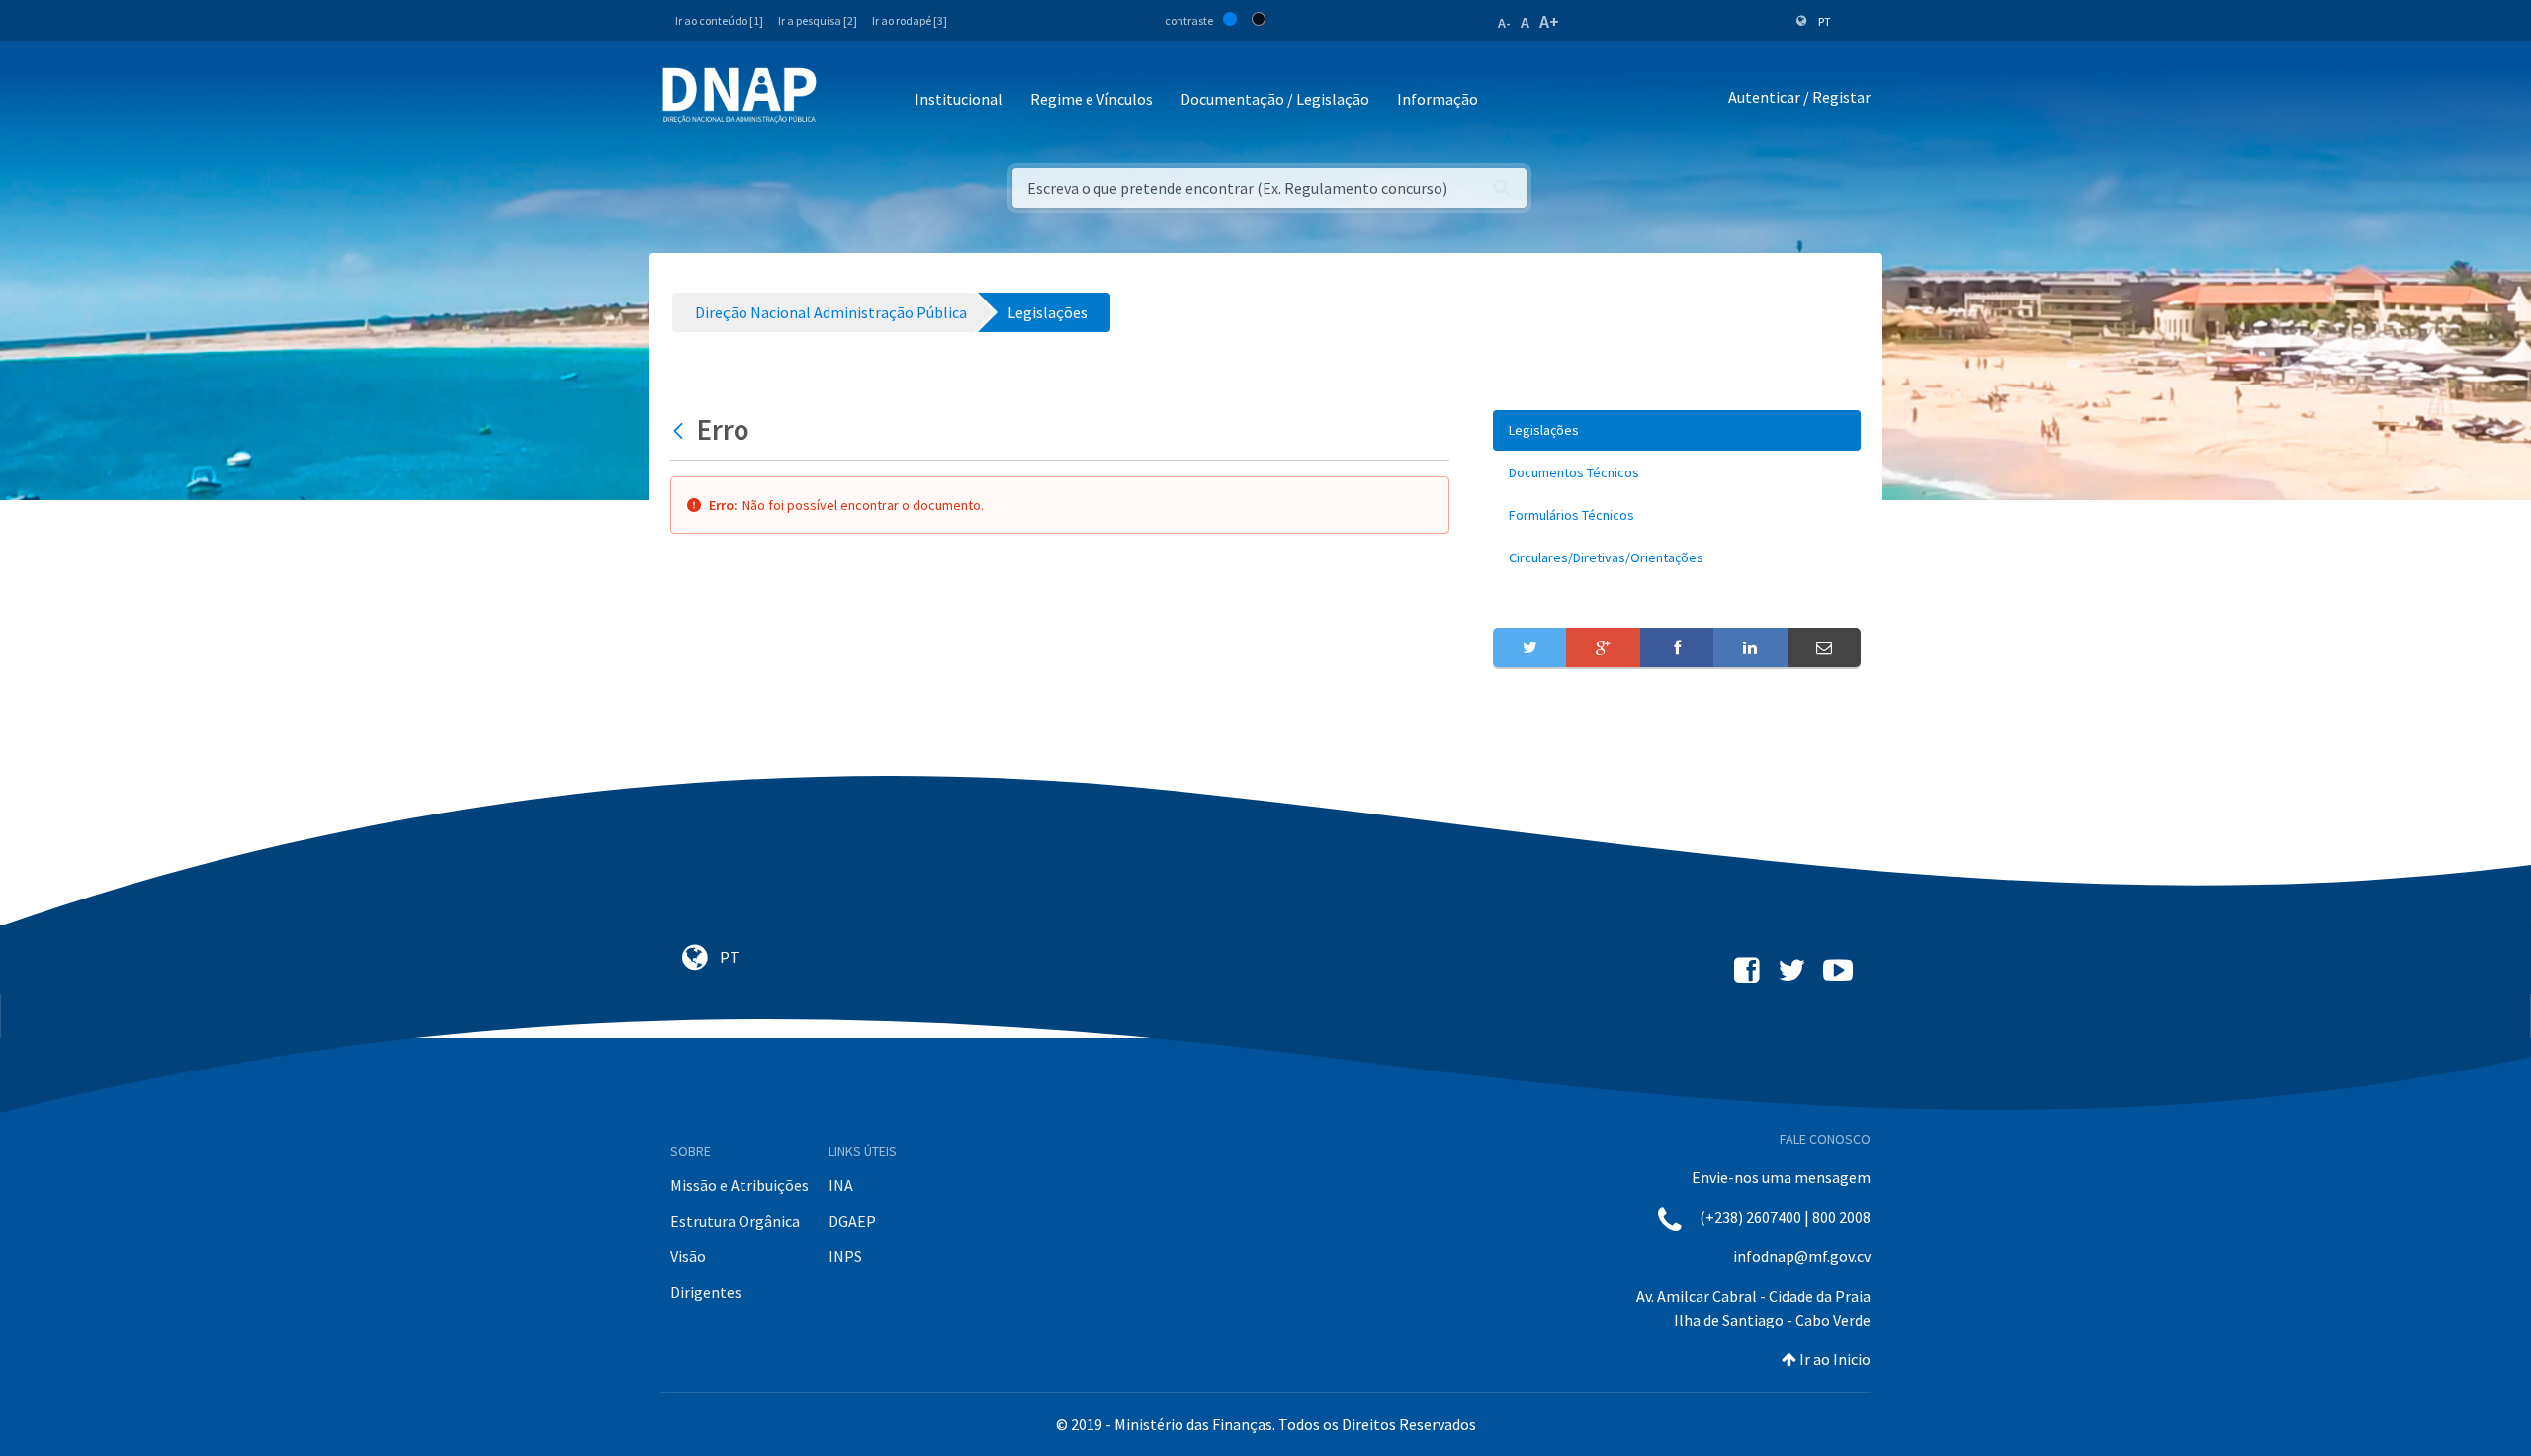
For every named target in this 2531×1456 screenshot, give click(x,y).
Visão (688, 1256)
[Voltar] (681, 430)
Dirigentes (706, 1292)
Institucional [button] (959, 99)
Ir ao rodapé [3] (910, 20)
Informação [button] (1438, 99)
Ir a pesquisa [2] (818, 20)
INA (841, 1185)
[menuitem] (1677, 430)
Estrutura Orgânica (735, 1221)
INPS (845, 1256)
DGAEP (852, 1221)
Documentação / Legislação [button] (1275, 99)
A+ (1549, 21)
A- (1504, 23)
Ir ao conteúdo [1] (719, 20)
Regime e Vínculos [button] (1091, 99)
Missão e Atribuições (740, 1185)
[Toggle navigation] (845, 100)
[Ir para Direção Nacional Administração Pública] (740, 94)
